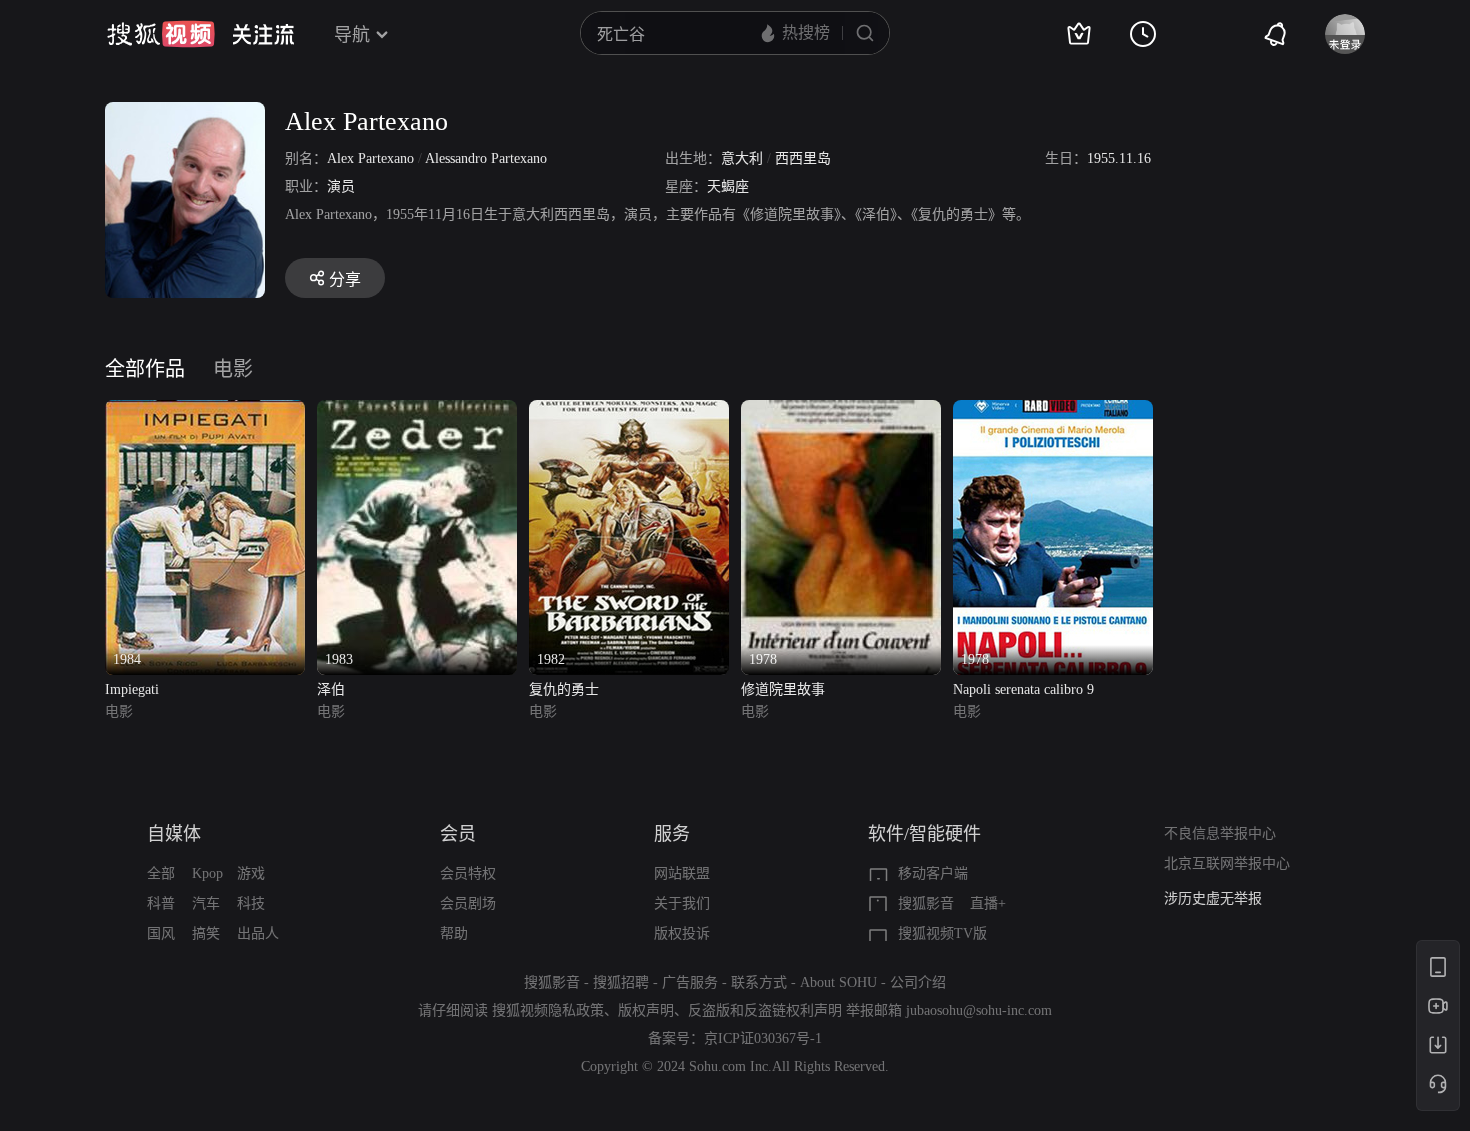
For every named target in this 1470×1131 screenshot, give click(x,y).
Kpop (207, 873)
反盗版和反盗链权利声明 (765, 1010)
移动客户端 (933, 873)
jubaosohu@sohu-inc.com (979, 1010)
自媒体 (174, 834)
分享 (345, 279)
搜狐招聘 (621, 982)
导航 (352, 35)
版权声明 (646, 1010)
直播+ (988, 903)
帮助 (454, 933)
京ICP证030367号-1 (763, 1038)
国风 (161, 933)
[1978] (841, 411)
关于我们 (682, 903)
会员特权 (468, 873)
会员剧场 (468, 903)
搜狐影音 (926, 903)
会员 (458, 834)
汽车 (206, 903)
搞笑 (206, 933)
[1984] (205, 411)
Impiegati (132, 689)
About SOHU (838, 982)
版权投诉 (682, 933)
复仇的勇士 (564, 689)
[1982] (629, 411)
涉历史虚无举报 (1213, 898)
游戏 (251, 873)
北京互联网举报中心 (1227, 863)
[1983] (417, 411)
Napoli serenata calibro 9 (1023, 689)
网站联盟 (682, 873)
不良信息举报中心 (1220, 833)
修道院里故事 (783, 689)
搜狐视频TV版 (942, 933)
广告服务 (690, 982)
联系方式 (759, 982)
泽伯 (331, 689)
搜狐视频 (161, 34)
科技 (251, 903)
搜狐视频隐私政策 (548, 1010)
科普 (161, 903)
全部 (161, 873)
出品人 (258, 933)
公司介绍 (918, 982)
